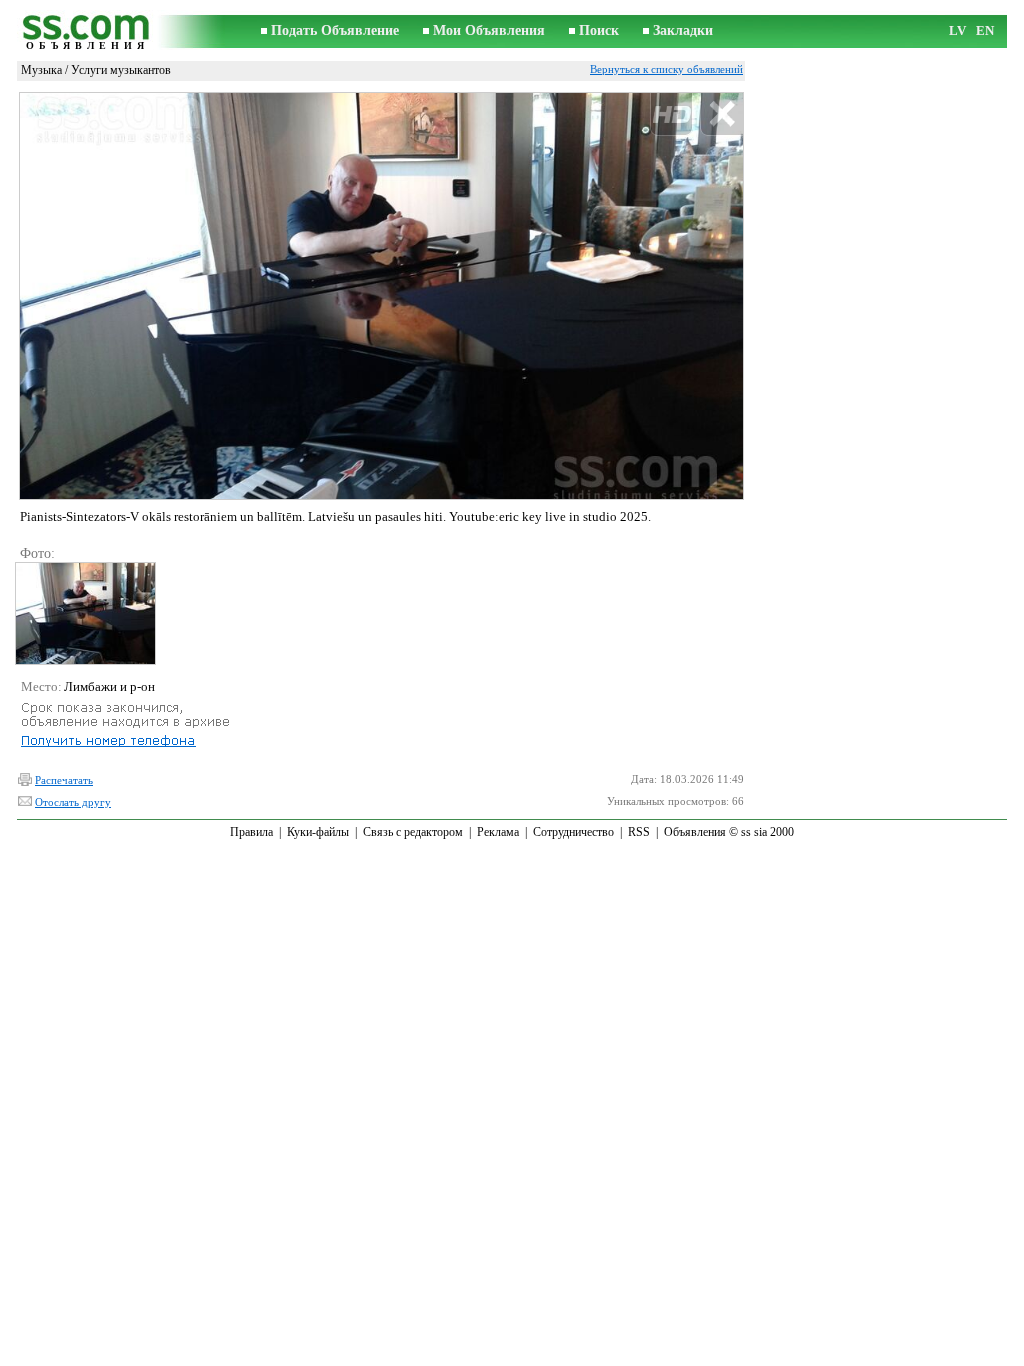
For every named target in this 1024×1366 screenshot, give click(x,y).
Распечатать (64, 780)
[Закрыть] (721, 114)
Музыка (41, 70)
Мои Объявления (489, 30)
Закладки (683, 30)
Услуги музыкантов (121, 70)
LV (957, 30)
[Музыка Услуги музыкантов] (84, 613)
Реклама (498, 832)
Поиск (599, 30)
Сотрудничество (573, 832)
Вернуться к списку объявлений (666, 69)
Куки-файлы (318, 832)
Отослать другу (73, 802)
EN (985, 30)
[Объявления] (87, 31)
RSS (639, 832)
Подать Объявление (335, 30)
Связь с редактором (413, 832)
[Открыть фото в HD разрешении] (381, 296)
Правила (251, 832)
